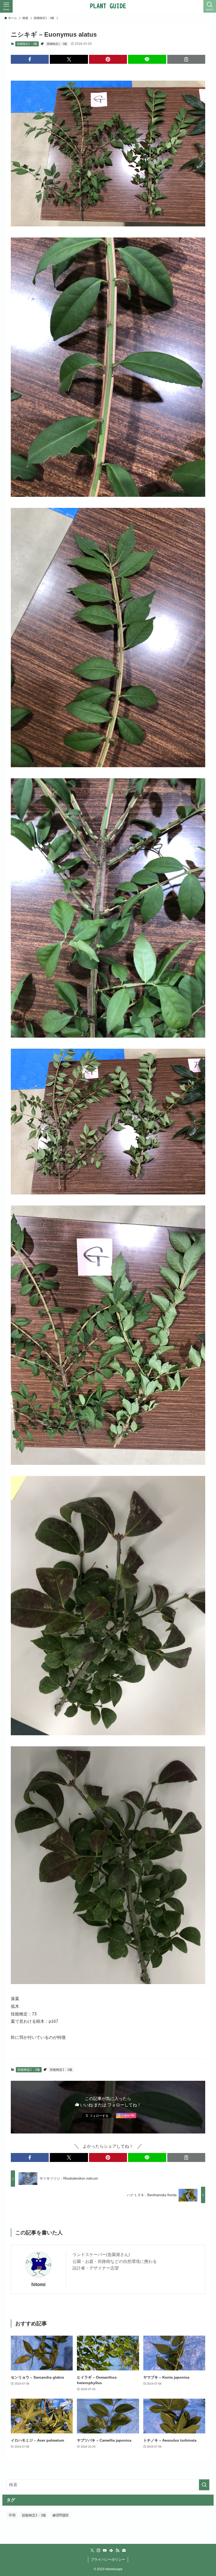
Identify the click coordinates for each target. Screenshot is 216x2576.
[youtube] (105, 2550)
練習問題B (60, 2515)
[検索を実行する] (204, 2485)
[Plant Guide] (108, 6)
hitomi (38, 2285)
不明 (12, 2515)
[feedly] (111, 2550)
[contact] (124, 2550)
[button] (30, 59)
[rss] (117, 2550)
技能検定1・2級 (27, 44)
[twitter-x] (92, 2550)
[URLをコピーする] (186, 59)
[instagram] (99, 2550)
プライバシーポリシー (108, 2560)
